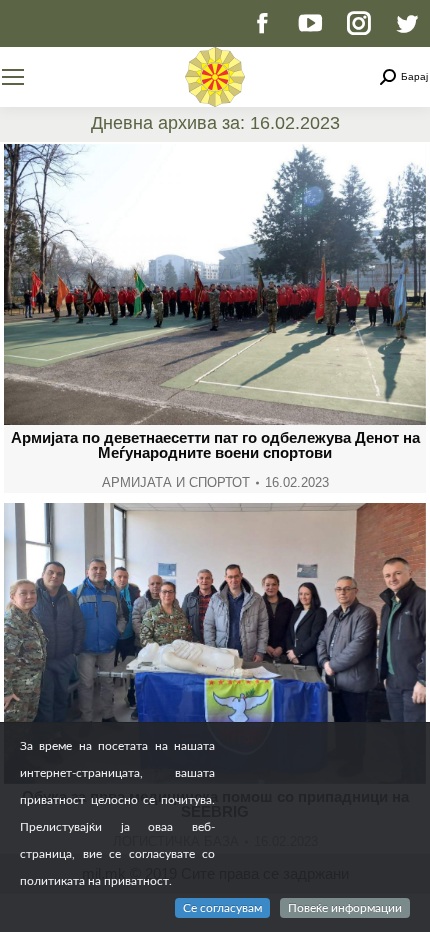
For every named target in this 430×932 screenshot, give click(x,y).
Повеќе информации (345, 908)
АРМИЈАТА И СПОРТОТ (176, 482)
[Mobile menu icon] (13, 77)
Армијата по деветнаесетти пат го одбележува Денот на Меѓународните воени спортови (215, 445)
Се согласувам (222, 908)
